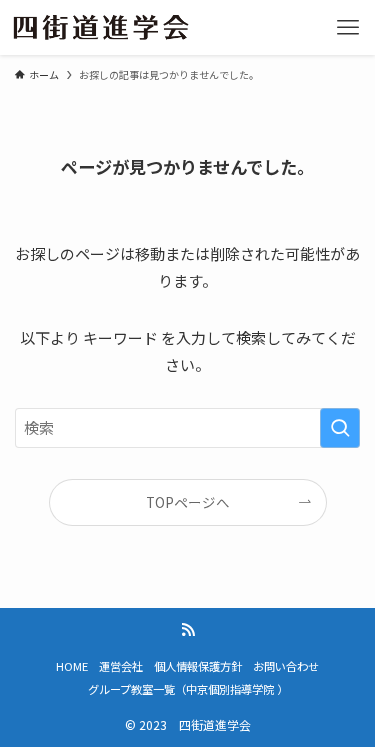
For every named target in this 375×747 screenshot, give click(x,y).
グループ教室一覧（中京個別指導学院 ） (188, 689)
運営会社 (121, 666)
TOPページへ (188, 502)
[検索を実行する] (340, 428)
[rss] (188, 630)
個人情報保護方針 (198, 666)
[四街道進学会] (101, 27)
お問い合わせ (286, 666)
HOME (72, 666)
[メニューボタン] (347, 27)
